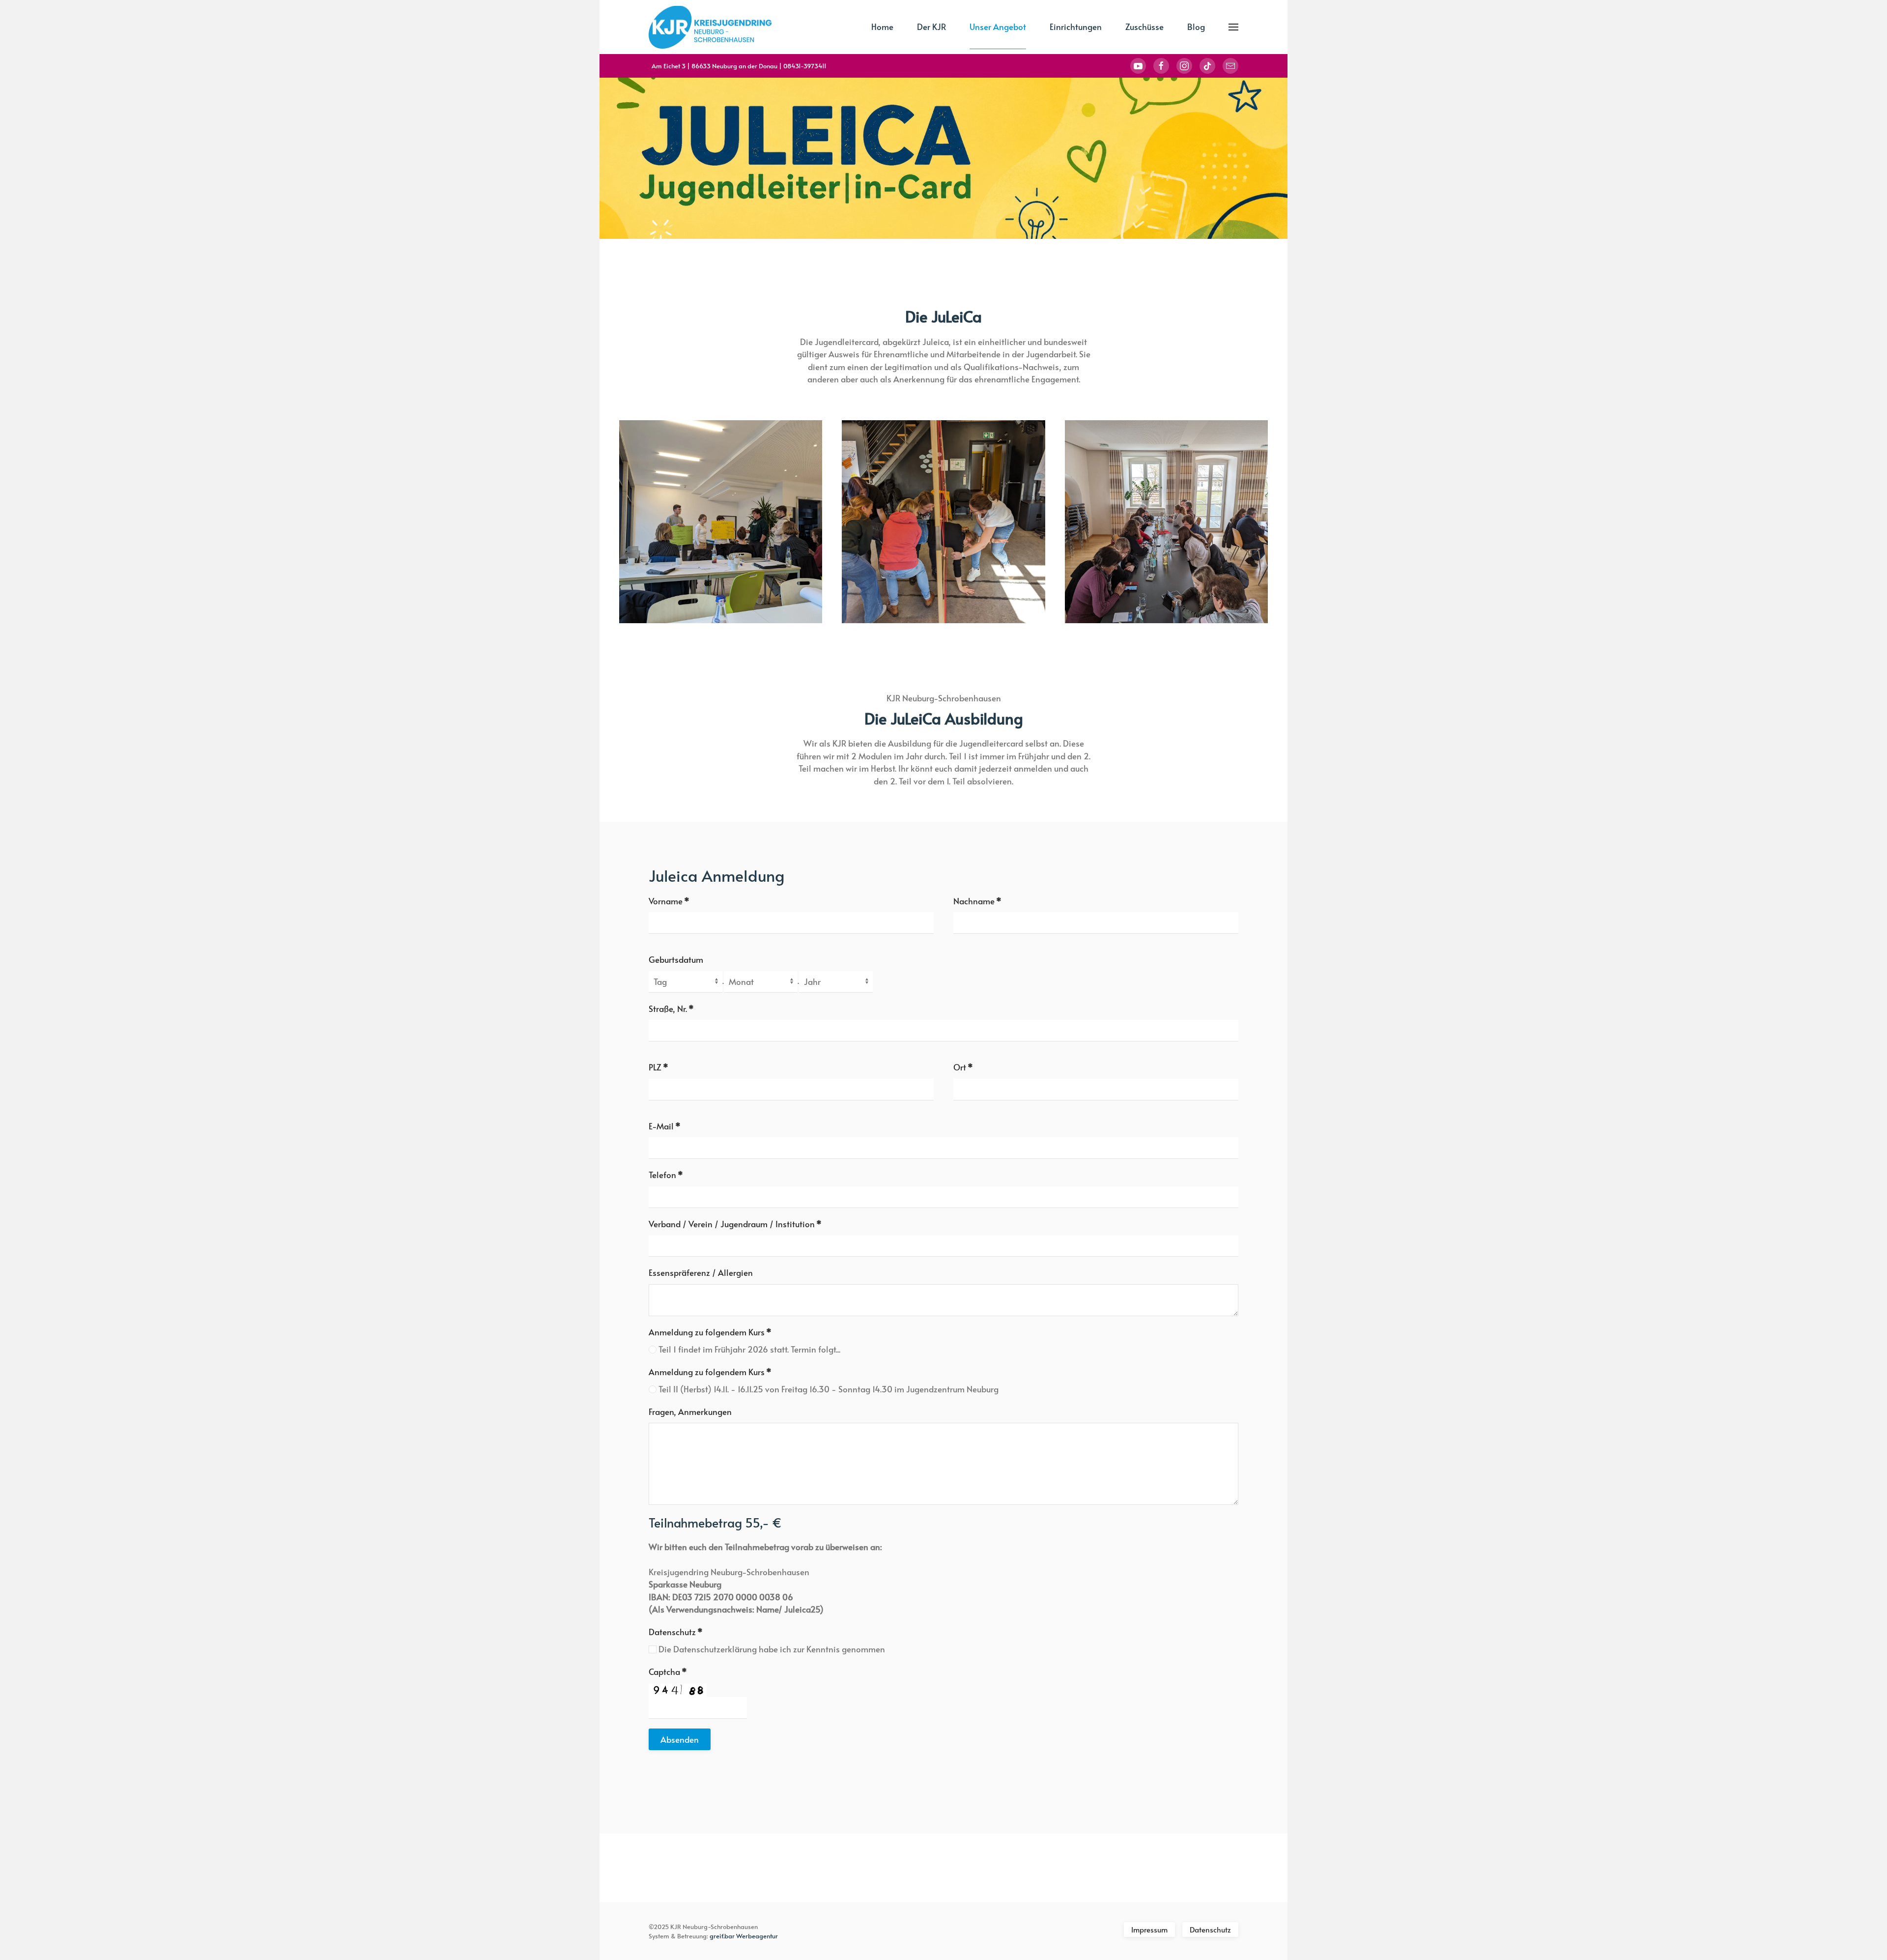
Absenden (680, 1739)
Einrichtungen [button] (1076, 27)
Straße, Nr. (671, 1009)
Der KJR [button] (931, 27)
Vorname (669, 901)
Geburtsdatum (676, 959)
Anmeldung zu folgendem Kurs (710, 1332)
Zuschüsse (1144, 27)
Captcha (668, 1672)
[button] (1233, 27)
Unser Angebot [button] (998, 27)
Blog (1196, 27)
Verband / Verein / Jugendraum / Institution (735, 1224)
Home (882, 27)
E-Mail (665, 1126)
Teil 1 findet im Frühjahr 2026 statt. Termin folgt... (748, 1349)
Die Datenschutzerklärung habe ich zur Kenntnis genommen (771, 1649)
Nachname (977, 901)
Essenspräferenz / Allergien (701, 1272)
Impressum (1149, 1929)
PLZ (658, 1067)
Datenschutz (676, 1632)
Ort (963, 1067)
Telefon (666, 1175)
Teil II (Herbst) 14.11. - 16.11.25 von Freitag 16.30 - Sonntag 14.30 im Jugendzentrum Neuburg (828, 1389)
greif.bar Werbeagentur (744, 1936)
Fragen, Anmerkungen (690, 1412)
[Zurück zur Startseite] (710, 27)
